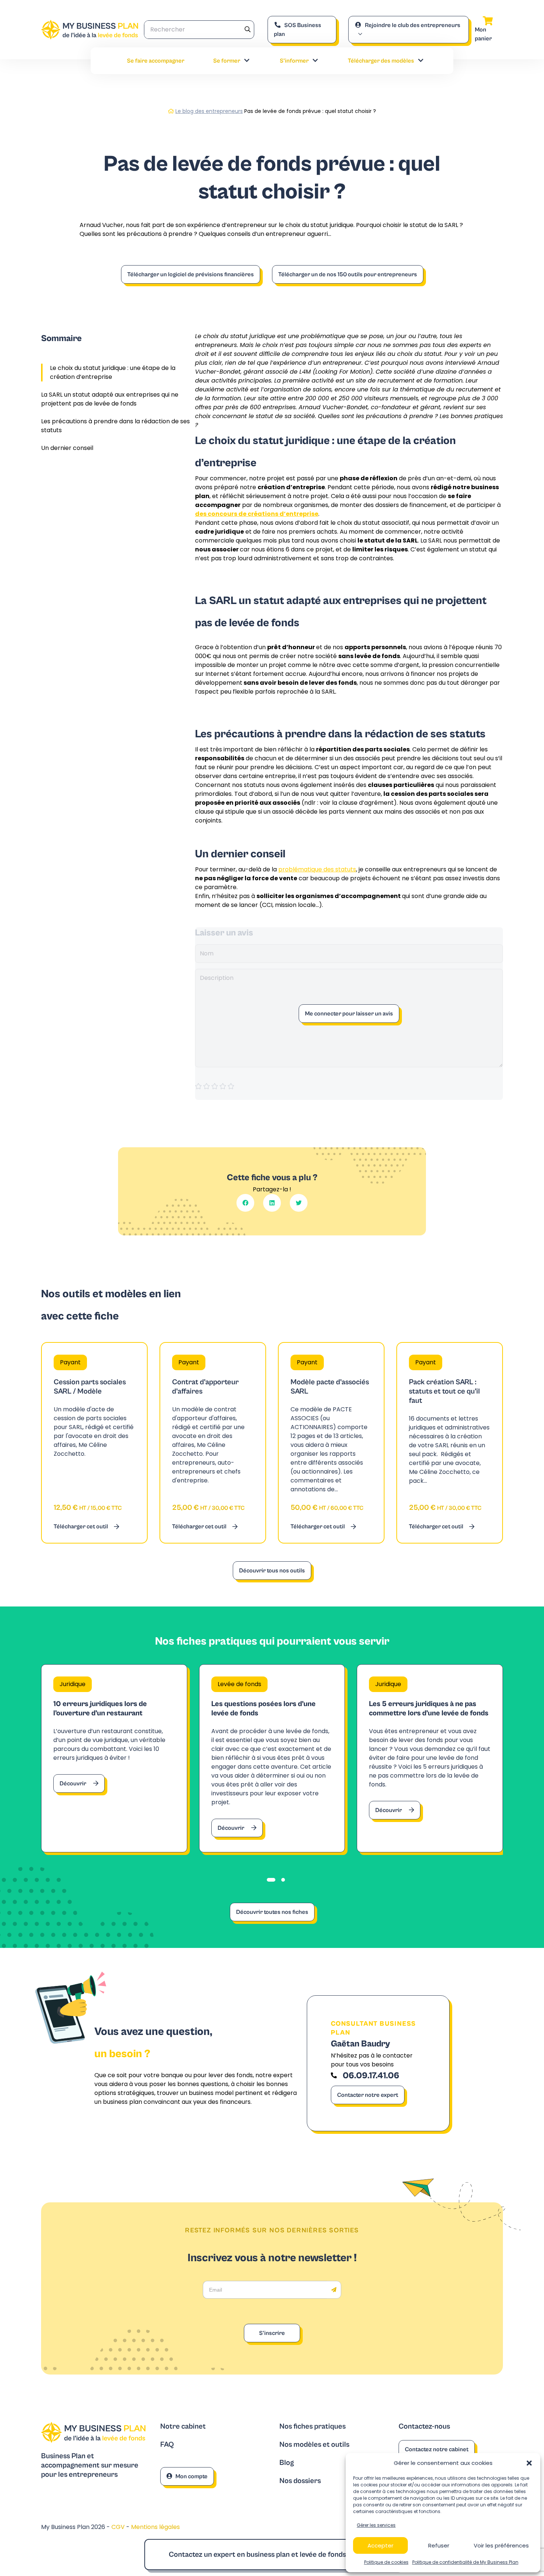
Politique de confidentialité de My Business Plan (465, 2562)
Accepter (380, 2545)
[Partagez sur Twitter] (299, 1203)
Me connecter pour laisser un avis (349, 1014)
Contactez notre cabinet (437, 2449)
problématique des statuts (317, 869)
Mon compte (192, 2476)
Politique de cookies (386, 2562)
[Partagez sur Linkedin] (272, 1203)
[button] (529, 2463)
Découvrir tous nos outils (272, 1571)
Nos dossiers (300, 2481)
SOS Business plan (298, 30)
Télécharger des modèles (381, 61)
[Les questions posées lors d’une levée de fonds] (272, 1758)
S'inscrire (272, 2333)
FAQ (167, 2445)
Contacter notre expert (368, 2095)
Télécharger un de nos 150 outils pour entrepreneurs (348, 274)
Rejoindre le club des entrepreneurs (413, 25)
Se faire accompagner (156, 61)
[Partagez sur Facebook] (245, 1203)
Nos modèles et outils (314, 2445)
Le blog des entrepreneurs (209, 111)
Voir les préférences (501, 2545)
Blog (287, 2463)
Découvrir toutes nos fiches (272, 1912)
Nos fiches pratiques (313, 2427)
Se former (227, 61)
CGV (119, 2527)
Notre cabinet (183, 2427)
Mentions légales (155, 2527)
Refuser (439, 2545)
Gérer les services (376, 2525)
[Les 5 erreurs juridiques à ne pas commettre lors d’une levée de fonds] (430, 1758)
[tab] (271, 1880)
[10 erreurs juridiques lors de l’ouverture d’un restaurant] (114, 1758)
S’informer (294, 61)
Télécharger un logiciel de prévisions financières (191, 274)
